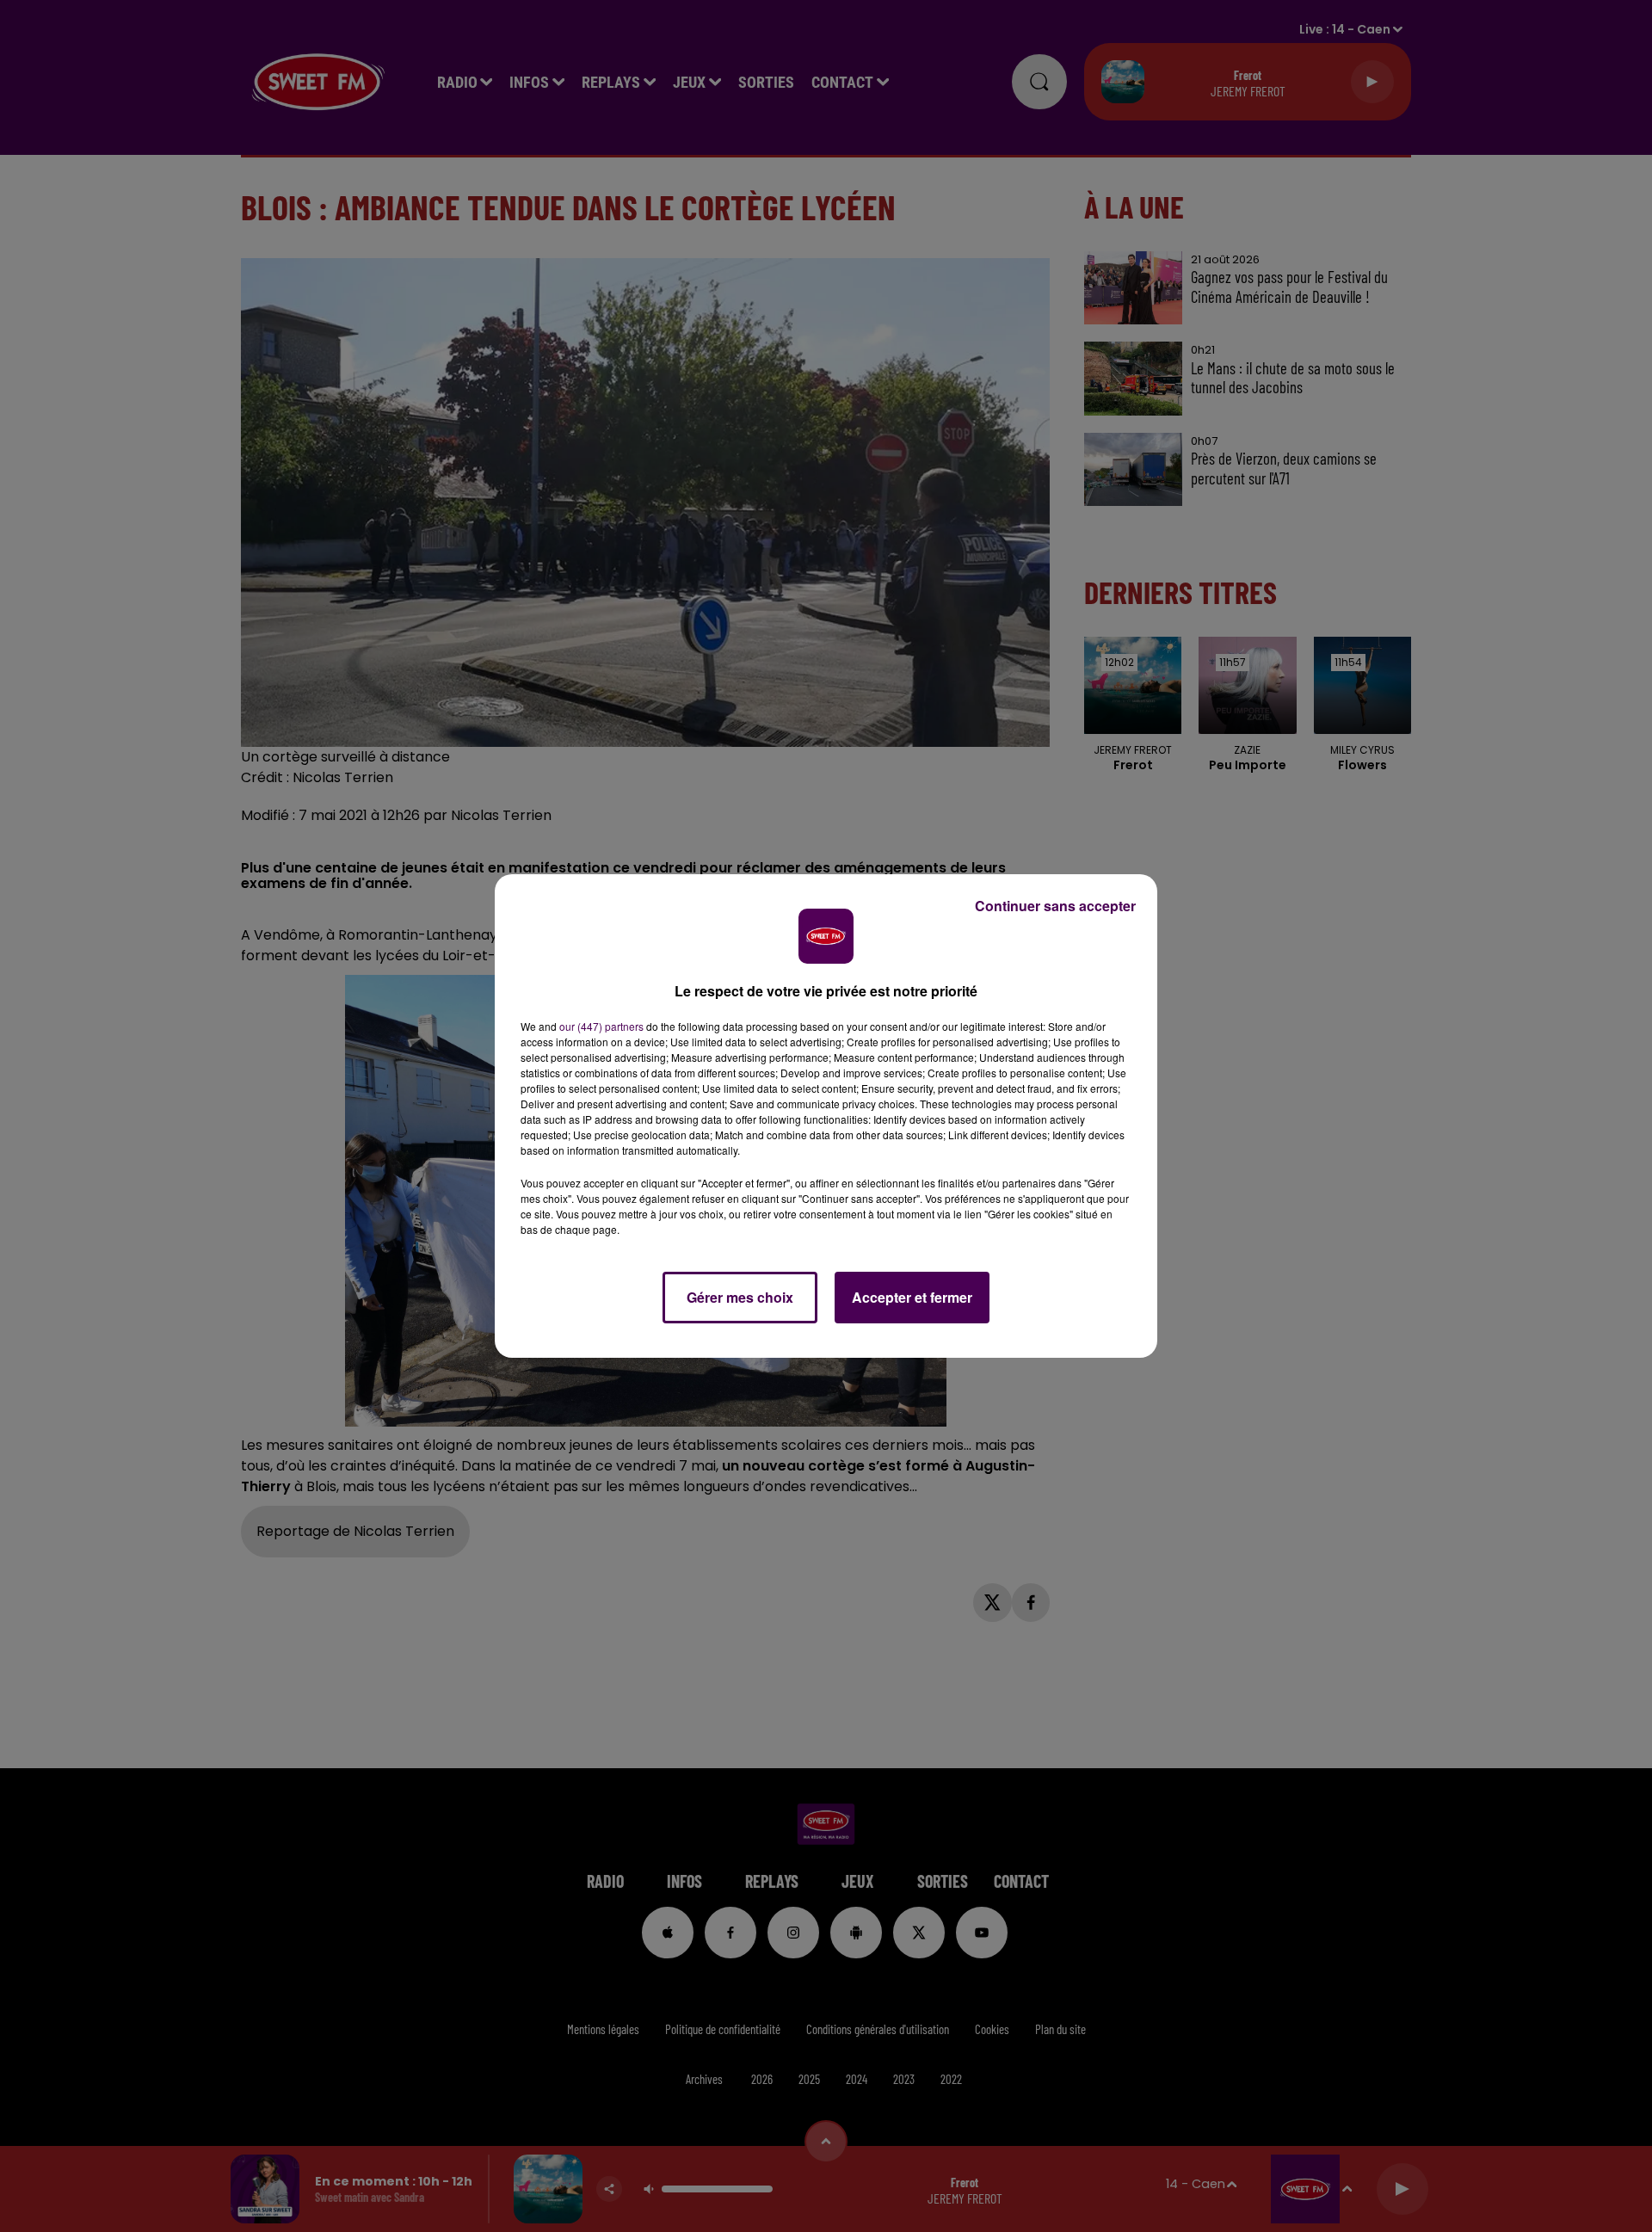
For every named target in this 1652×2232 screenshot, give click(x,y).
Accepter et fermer (912, 1297)
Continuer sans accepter (1055, 906)
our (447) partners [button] (601, 1026)
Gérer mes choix (740, 1297)
